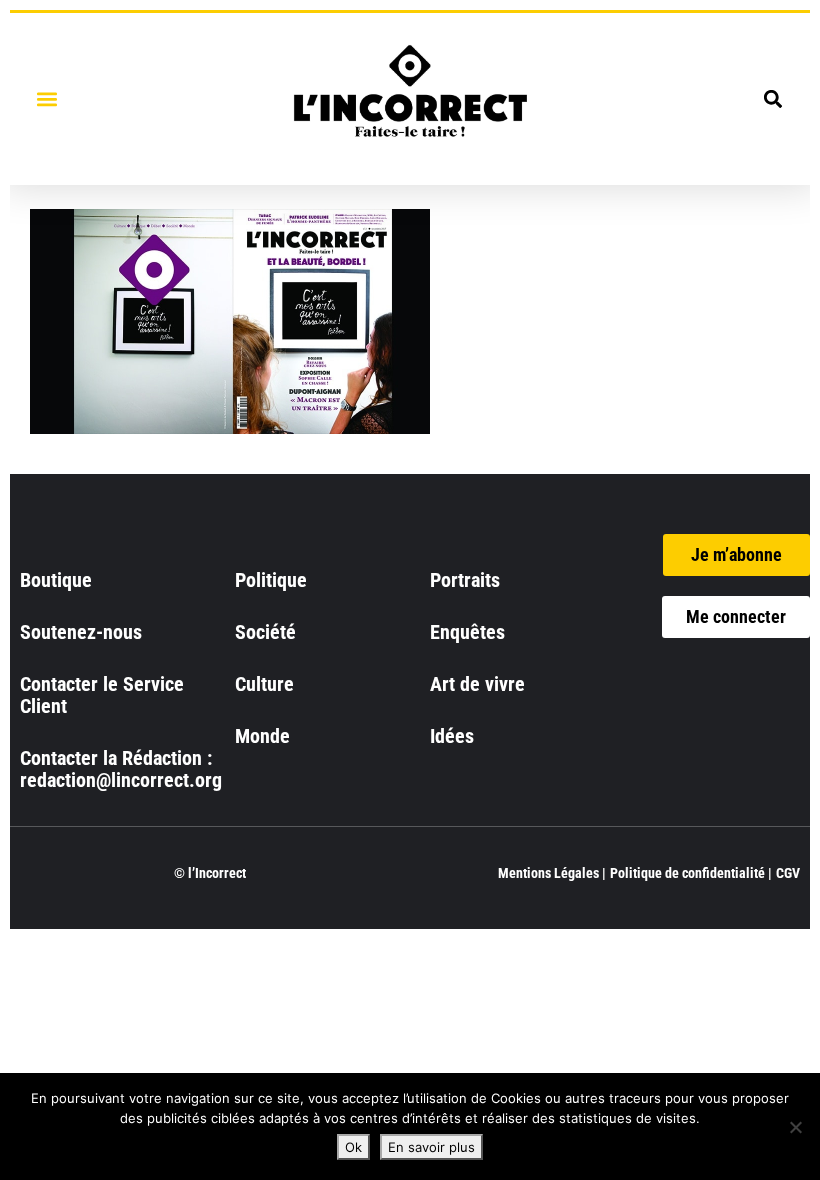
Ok (353, 1147)
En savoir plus (431, 1147)
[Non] (795, 1127)
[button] (46, 98)
